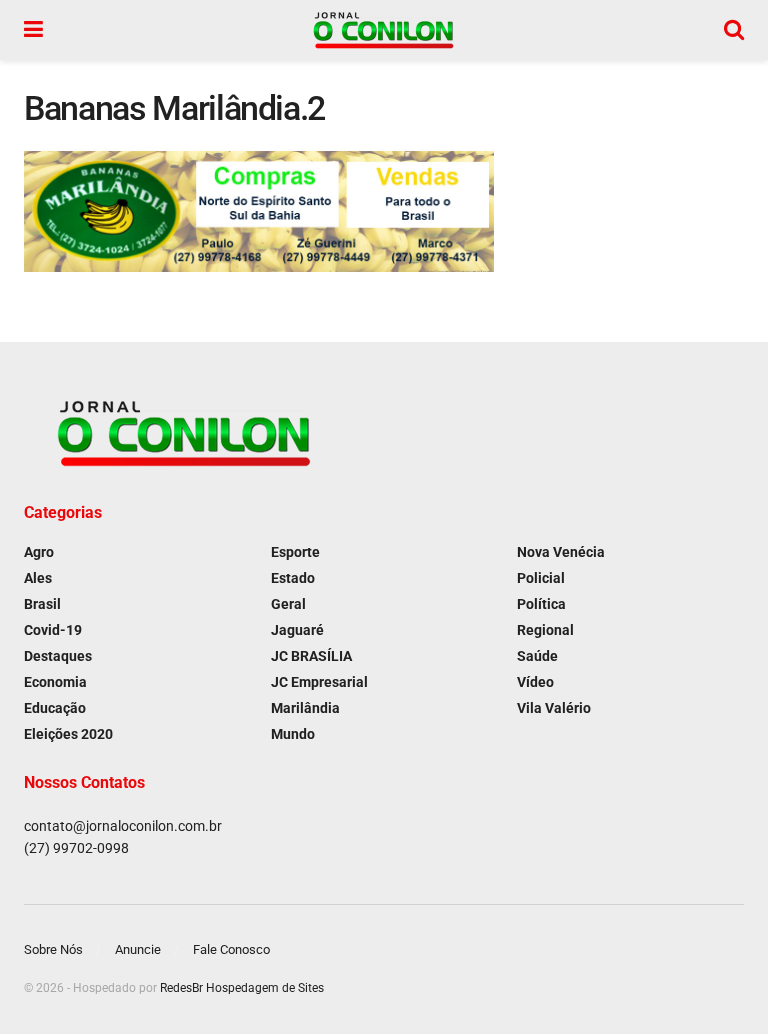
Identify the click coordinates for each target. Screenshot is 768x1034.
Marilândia (305, 708)
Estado (293, 578)
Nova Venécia (561, 552)
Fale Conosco (231, 949)
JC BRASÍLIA (311, 656)
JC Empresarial (319, 682)
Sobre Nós (53, 949)
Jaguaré (297, 630)
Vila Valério (554, 708)
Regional (545, 630)
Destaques (58, 656)
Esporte (295, 552)
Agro (39, 552)
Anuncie (138, 949)
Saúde (537, 656)
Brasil (42, 604)
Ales (38, 578)
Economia (55, 682)
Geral (288, 604)
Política (541, 604)
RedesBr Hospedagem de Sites (242, 988)
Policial (541, 578)
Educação (55, 708)
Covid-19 (53, 630)
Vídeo (535, 682)
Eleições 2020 (68, 734)
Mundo (293, 734)
